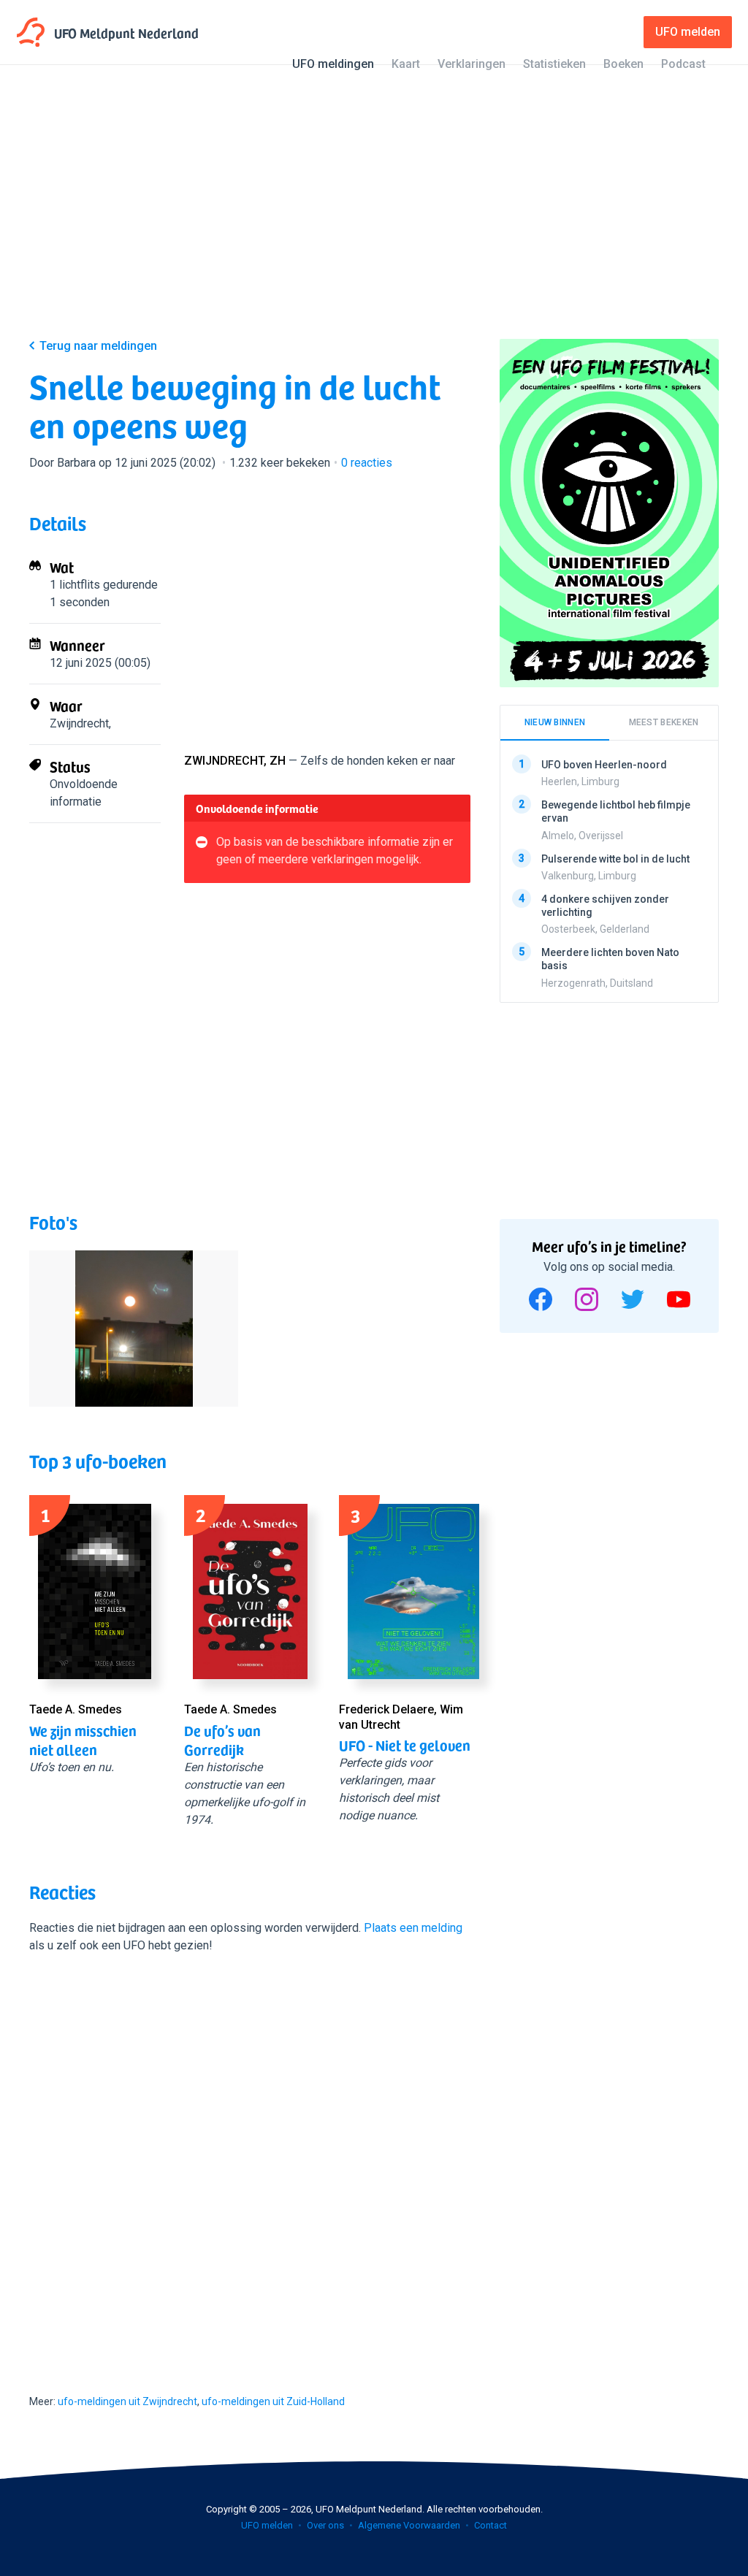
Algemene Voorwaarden (409, 2525)
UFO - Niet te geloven (405, 1745)
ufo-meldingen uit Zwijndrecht (127, 2401)
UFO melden (267, 2525)
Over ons (325, 2525)
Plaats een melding (413, 1928)
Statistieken (554, 64)
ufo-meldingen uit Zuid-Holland (273, 2401)
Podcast (683, 64)
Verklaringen (472, 64)
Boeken (623, 64)
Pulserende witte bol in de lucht (615, 858)
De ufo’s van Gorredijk (222, 1740)
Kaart (406, 64)
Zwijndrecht (79, 723)
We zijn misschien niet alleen (83, 1740)
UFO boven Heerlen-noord (604, 765)
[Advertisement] (374, 213)
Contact (491, 2525)
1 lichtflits (75, 585)
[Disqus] (250, 2160)
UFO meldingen (333, 64)
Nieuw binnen (555, 722)
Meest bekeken (664, 722)
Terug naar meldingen (98, 346)
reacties (367, 463)
